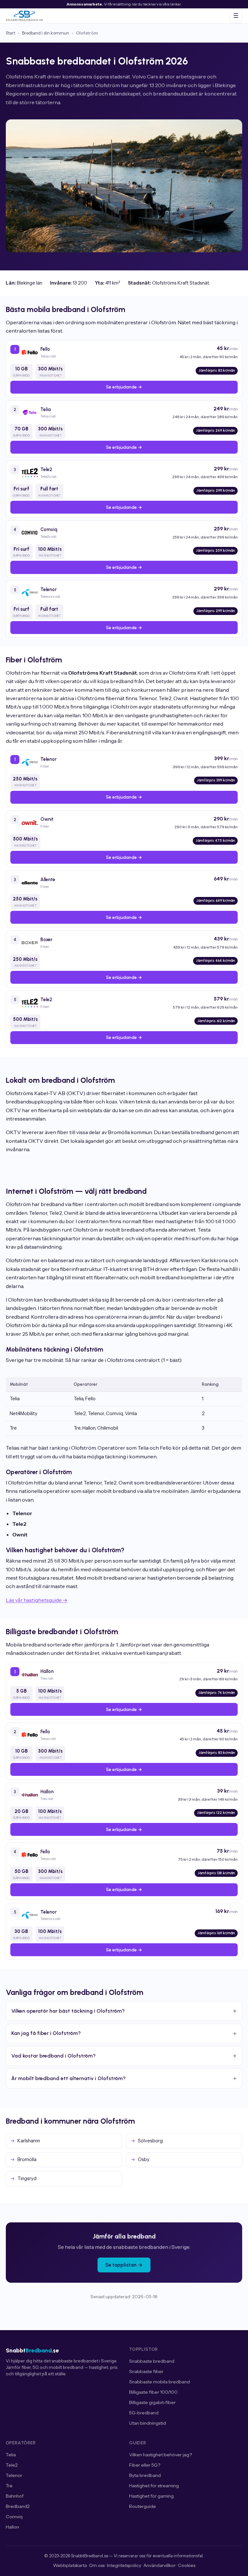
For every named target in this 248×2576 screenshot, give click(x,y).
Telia (11, 2455)
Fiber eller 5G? (145, 2465)
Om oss (97, 2565)
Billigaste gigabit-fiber (152, 2402)
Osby (144, 2159)
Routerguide (143, 2506)
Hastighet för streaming (154, 2486)
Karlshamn (29, 2141)
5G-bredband (144, 2413)
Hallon (12, 2527)
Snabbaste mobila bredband (160, 2382)
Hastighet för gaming (151, 2496)
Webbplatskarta (70, 2565)
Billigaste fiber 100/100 (153, 2392)
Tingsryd (27, 2179)
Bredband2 (18, 2506)
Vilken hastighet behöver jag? (160, 2455)
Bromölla (27, 2159)
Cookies (187, 2565)
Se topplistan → (124, 2265)
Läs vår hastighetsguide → (37, 1600)
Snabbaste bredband (152, 2361)
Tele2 (12, 2465)
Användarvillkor (160, 2565)
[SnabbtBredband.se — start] (24, 16)
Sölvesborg (150, 2141)
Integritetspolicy (124, 2565)
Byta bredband (145, 2475)
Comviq (14, 2517)
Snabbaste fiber (146, 2371)
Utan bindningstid (148, 2423)
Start (10, 33)
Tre (9, 2486)
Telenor (14, 2475)
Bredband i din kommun (46, 33)
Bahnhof (15, 2496)
